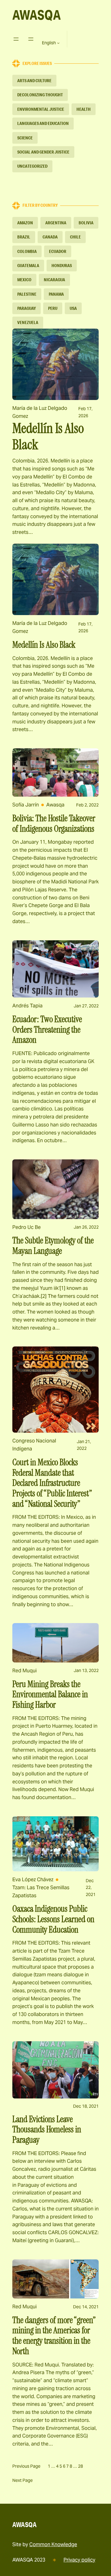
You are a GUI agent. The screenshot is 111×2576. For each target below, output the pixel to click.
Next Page (23, 2480)
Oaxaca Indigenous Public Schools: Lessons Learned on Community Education (53, 1919)
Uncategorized (32, 166)
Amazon (25, 223)
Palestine (27, 294)
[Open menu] (16, 39)
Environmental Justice (41, 109)
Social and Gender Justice (43, 152)
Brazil (24, 237)
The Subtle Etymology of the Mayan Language (53, 1246)
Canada (50, 237)
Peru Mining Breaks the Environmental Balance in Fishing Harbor (50, 1695)
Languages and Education (43, 123)
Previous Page (26, 2466)
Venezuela (28, 322)
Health (84, 109)
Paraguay (27, 308)
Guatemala (28, 266)
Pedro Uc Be (27, 1227)
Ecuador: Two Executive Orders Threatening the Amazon (47, 1030)
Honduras (62, 266)
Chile (75, 237)
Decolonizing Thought (40, 95)
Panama (56, 294)
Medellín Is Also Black (48, 437)
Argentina (56, 223)
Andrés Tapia (27, 1006)
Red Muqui (25, 1671)
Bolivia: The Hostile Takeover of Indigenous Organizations (54, 824)
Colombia (27, 251)
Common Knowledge (53, 2544)
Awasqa (55, 805)
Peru (53, 308)
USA (73, 308)
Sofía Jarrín (26, 805)
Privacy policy (79, 2560)
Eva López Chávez (33, 1880)
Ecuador (58, 251)
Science (25, 138)
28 (80, 2466)
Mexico (24, 280)
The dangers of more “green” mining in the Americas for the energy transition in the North (54, 2336)
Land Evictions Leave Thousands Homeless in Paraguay (47, 2130)
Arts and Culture (34, 81)
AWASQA (37, 15)
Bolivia (86, 223)
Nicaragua (54, 280)
